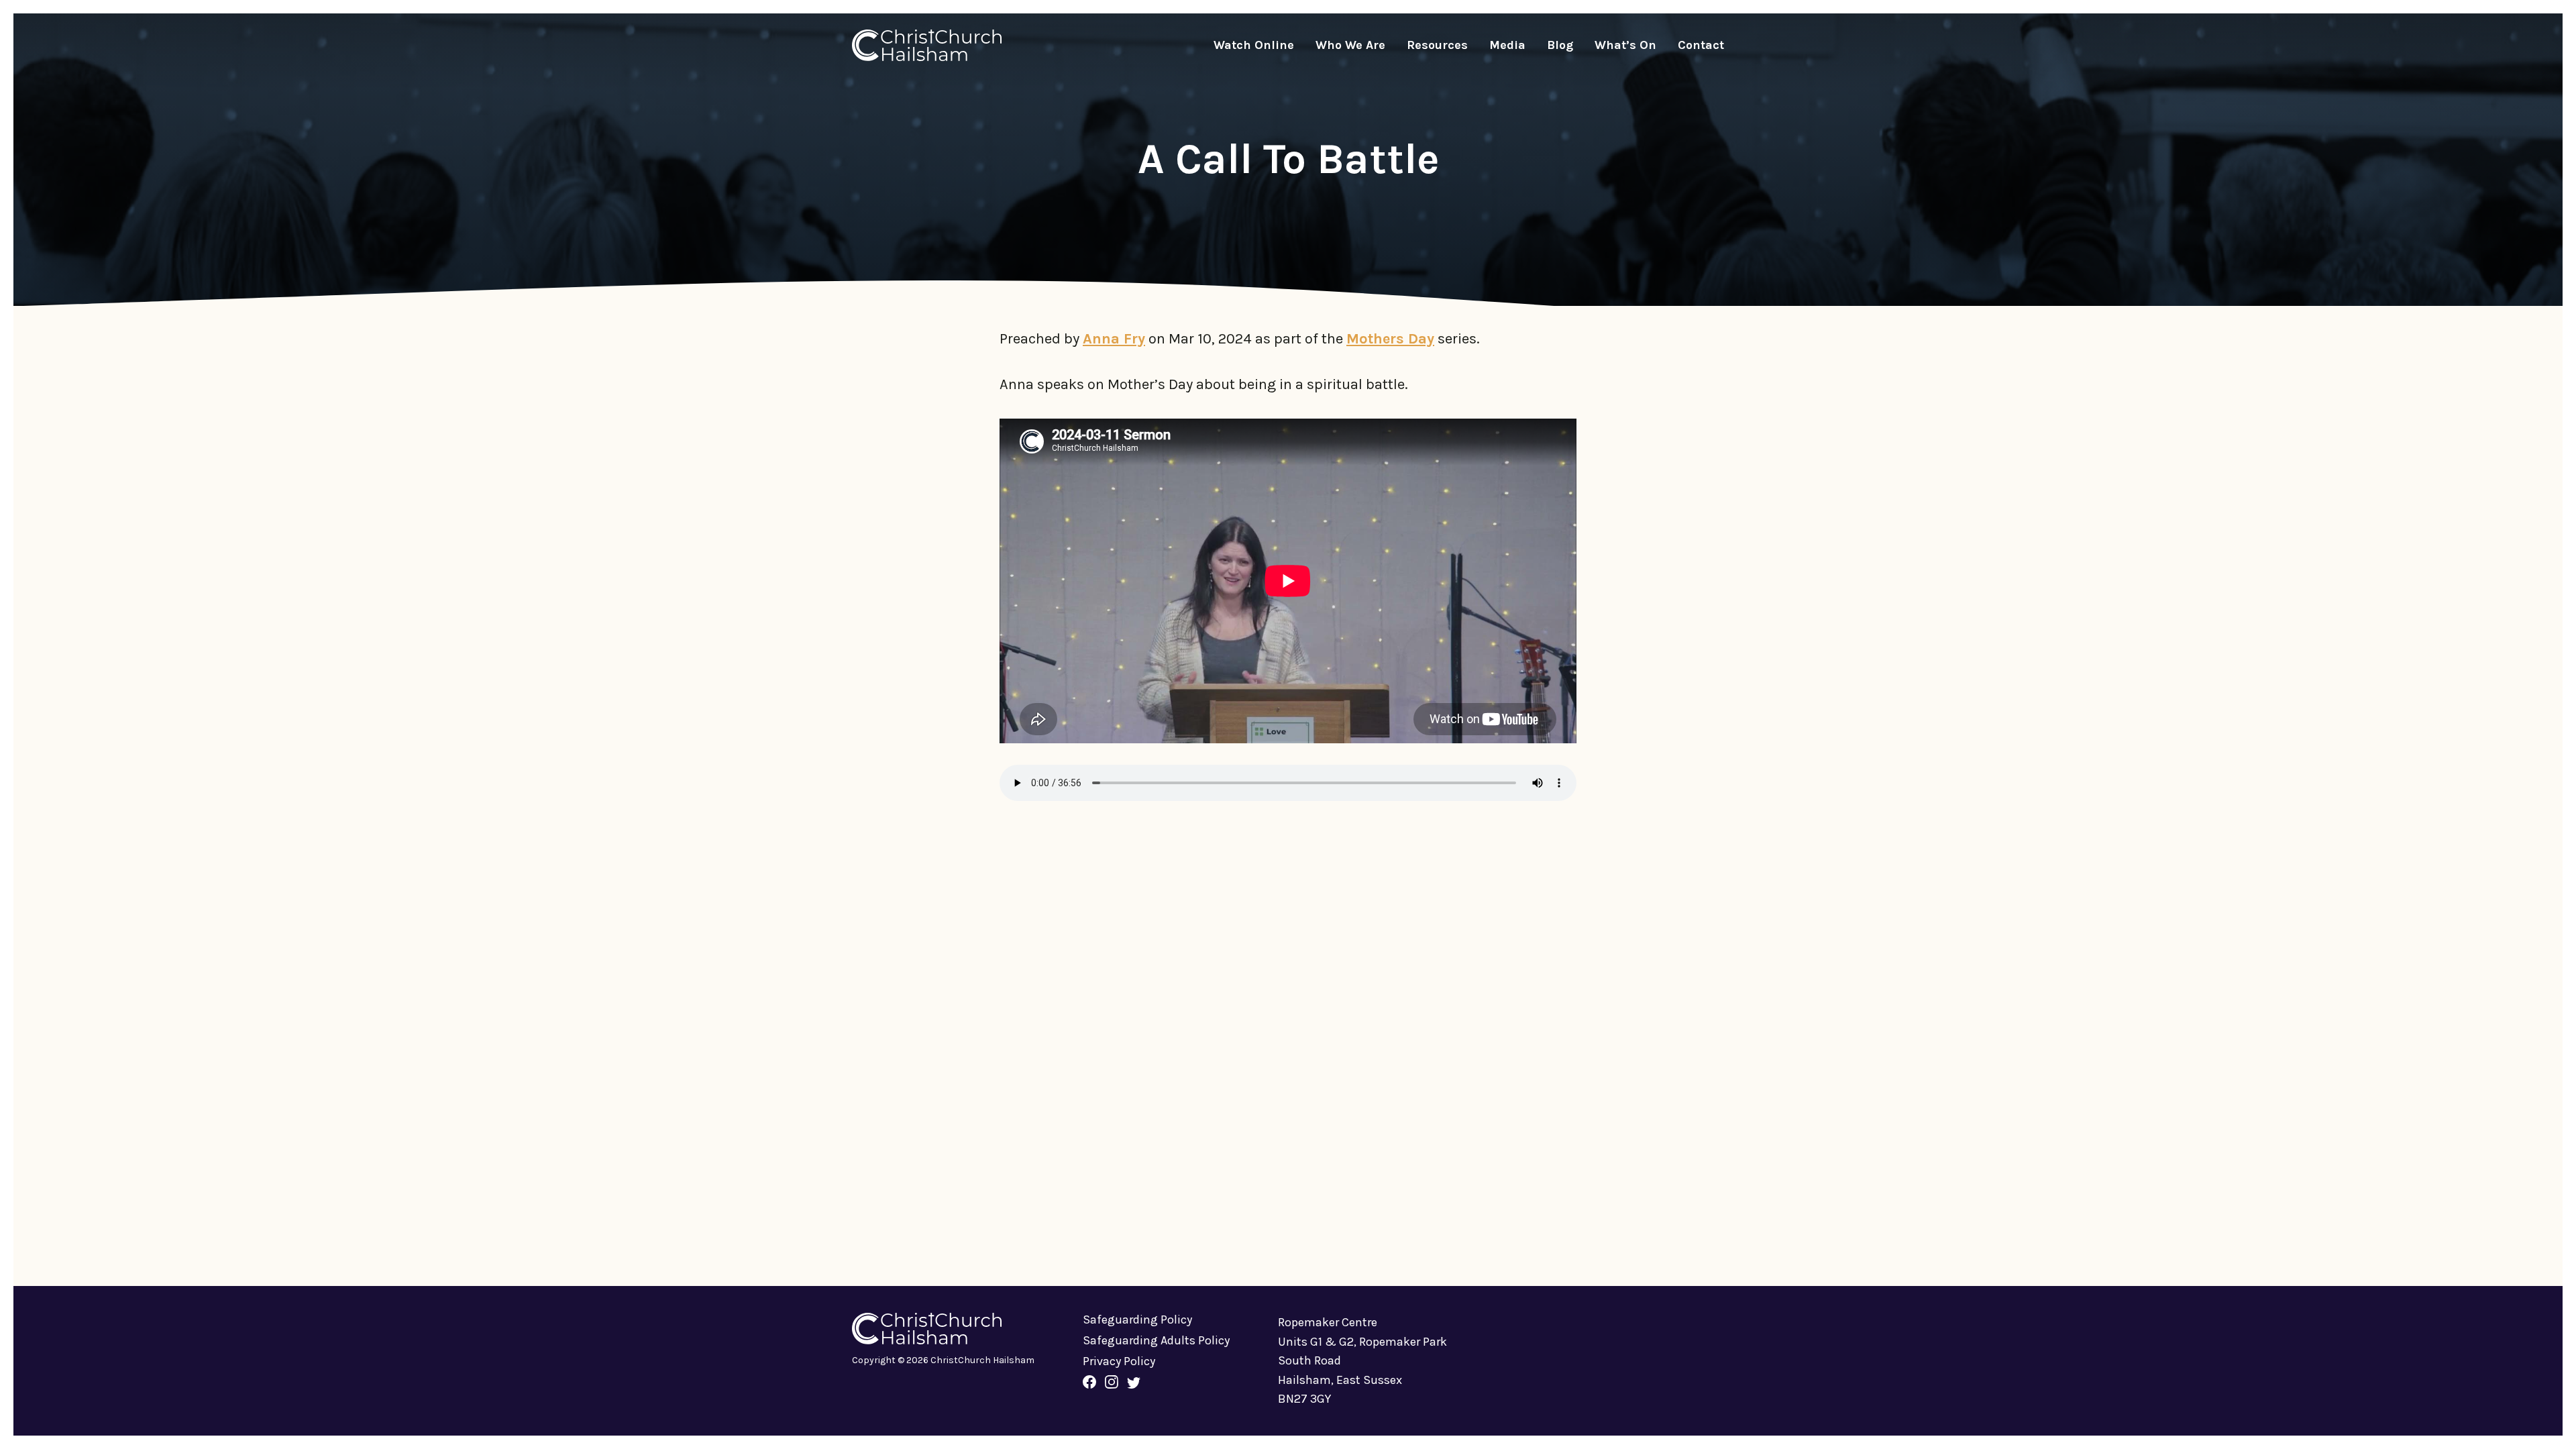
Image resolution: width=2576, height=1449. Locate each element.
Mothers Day (1390, 339)
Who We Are (1350, 45)
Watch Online (1254, 45)
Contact (1701, 45)
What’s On (1625, 45)
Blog (1560, 45)
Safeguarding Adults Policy (1156, 1340)
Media (1507, 45)
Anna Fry (1114, 339)
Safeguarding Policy (1137, 1320)
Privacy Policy (1119, 1361)
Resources (1437, 45)
